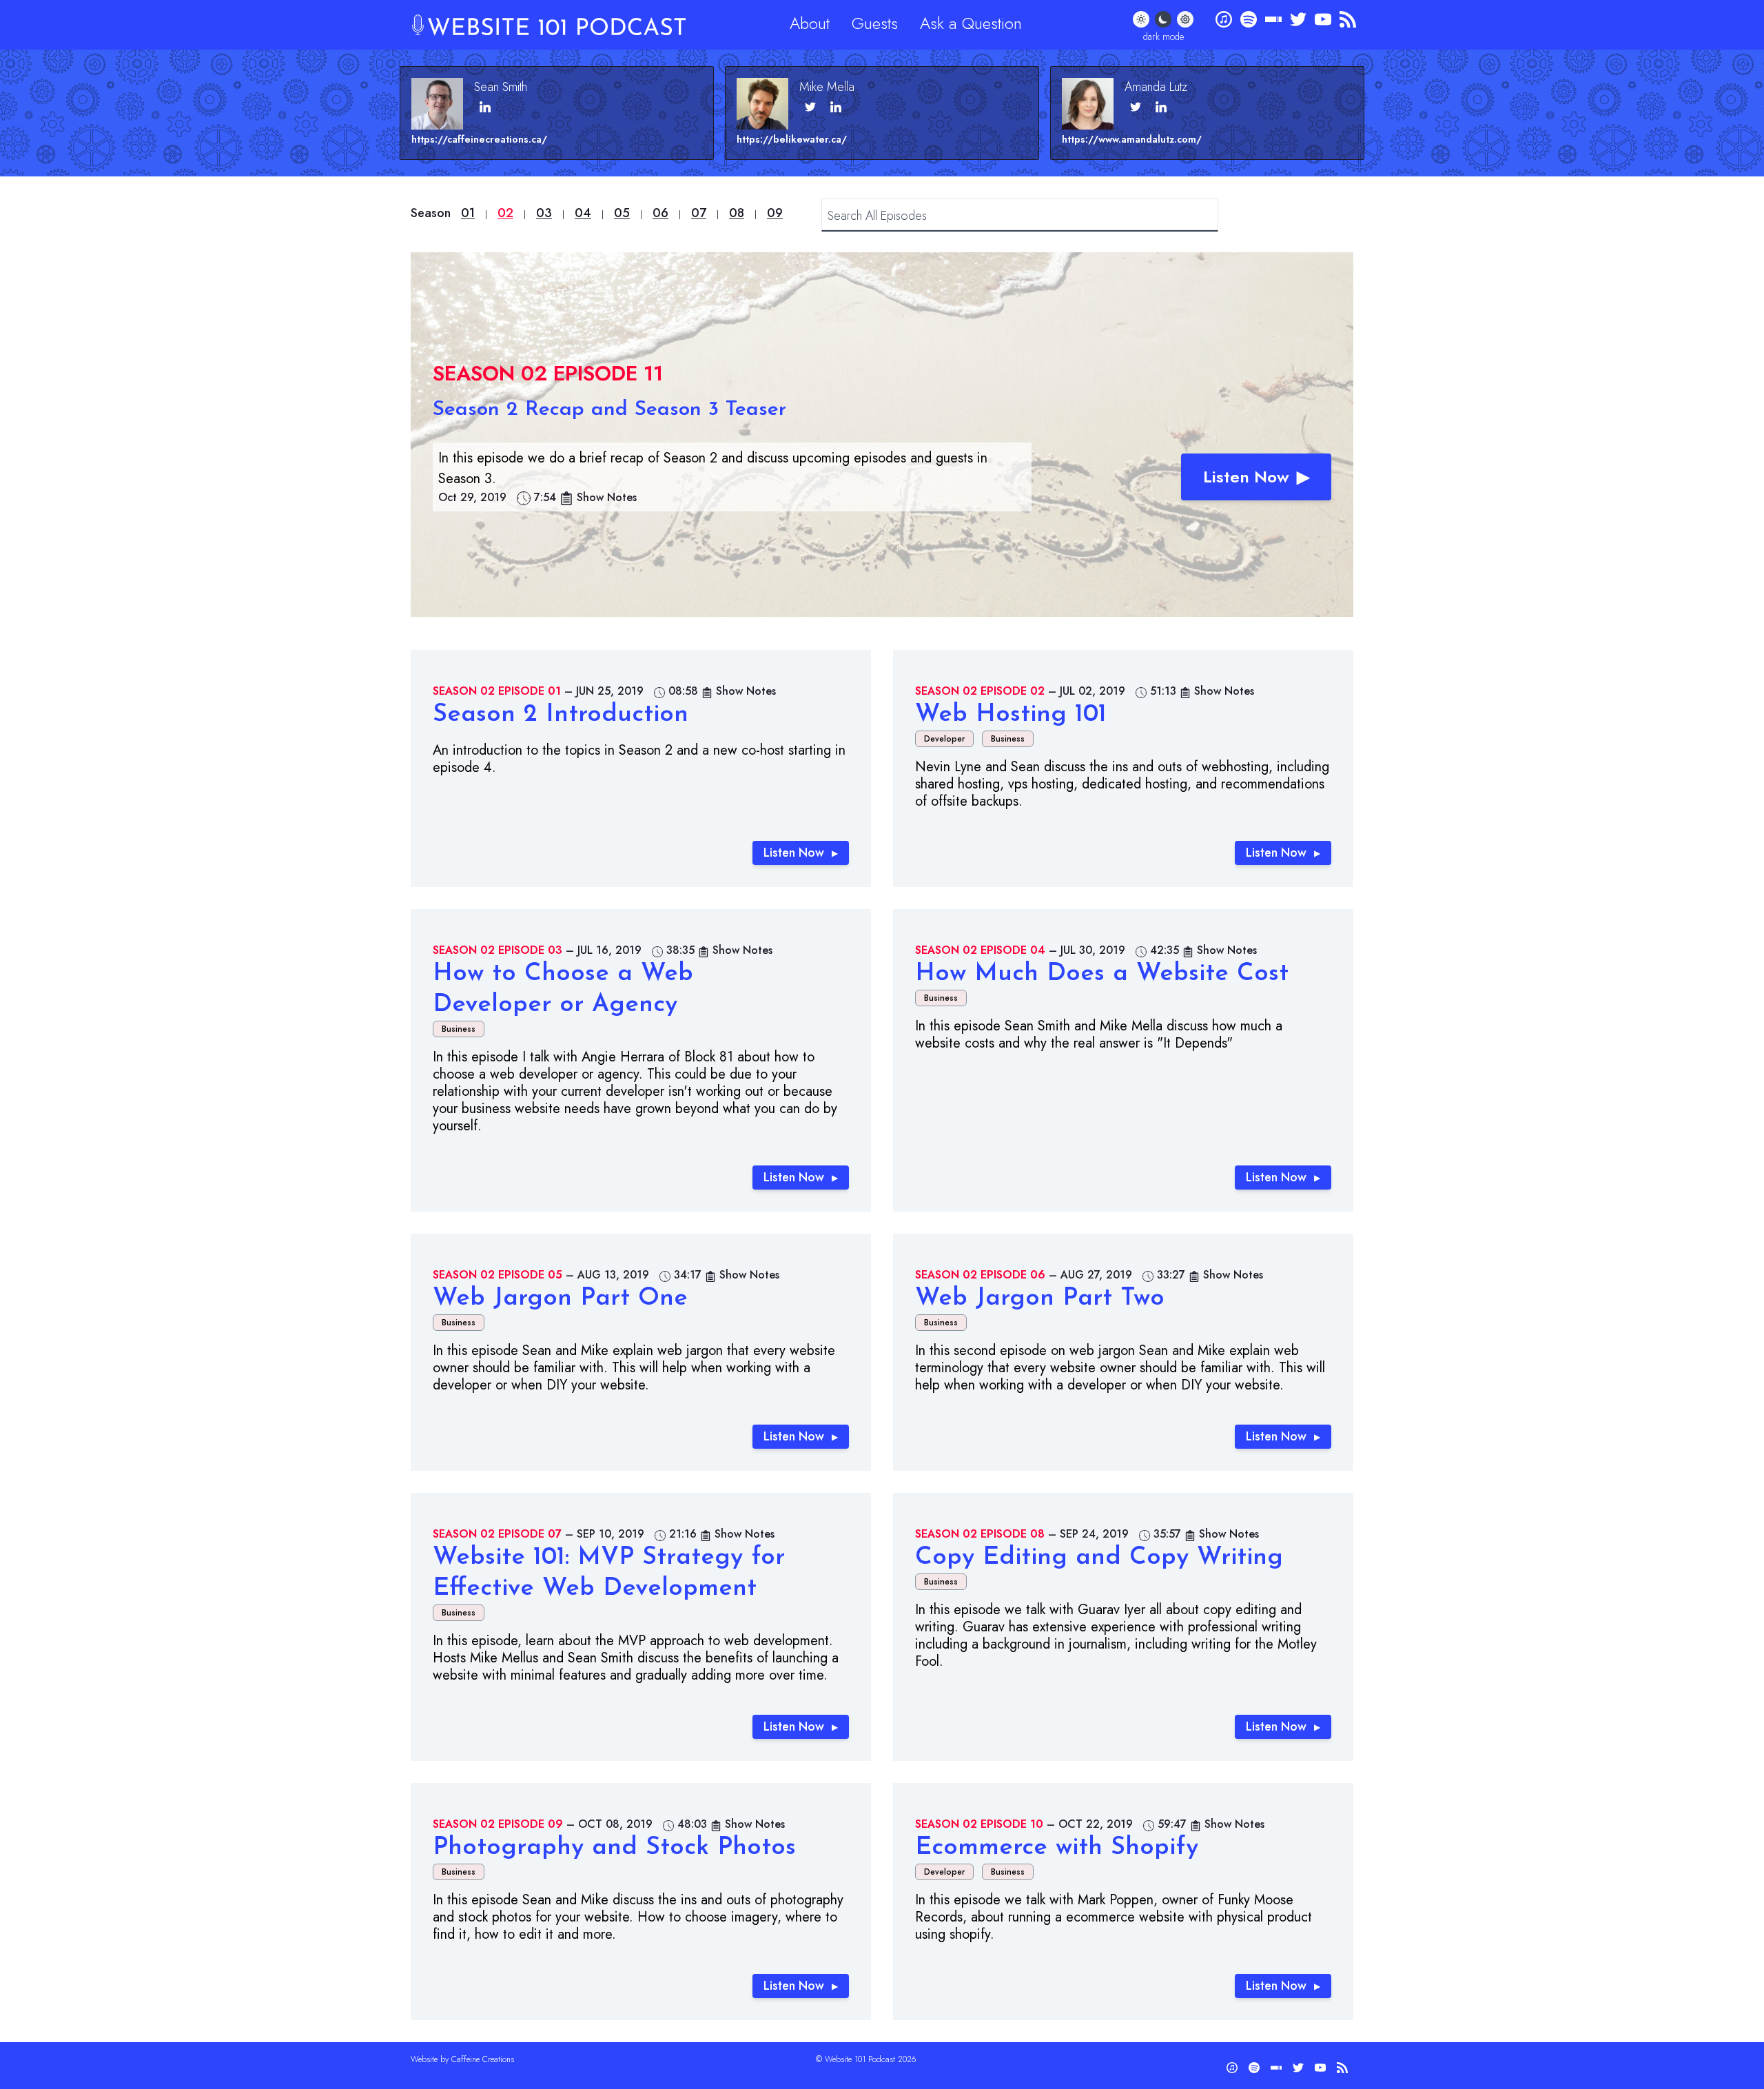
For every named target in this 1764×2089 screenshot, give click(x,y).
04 (583, 213)
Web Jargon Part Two (1040, 1298)
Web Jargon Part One (560, 1298)
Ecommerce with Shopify (1057, 1848)
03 (544, 213)
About (810, 23)
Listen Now (1246, 477)
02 (505, 213)
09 (775, 213)
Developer (944, 739)
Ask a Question (971, 23)
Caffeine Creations (483, 2059)
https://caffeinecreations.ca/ (479, 139)
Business (1008, 739)
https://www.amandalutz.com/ (1132, 139)
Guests (875, 23)
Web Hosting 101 (1011, 715)
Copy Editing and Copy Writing (1099, 1558)
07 (699, 213)
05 (622, 213)
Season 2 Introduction (561, 715)
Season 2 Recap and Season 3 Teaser (609, 410)
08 (737, 213)
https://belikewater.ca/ (792, 139)
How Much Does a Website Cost (1102, 974)
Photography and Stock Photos (614, 1848)
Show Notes (607, 497)
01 (468, 213)
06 (660, 213)
